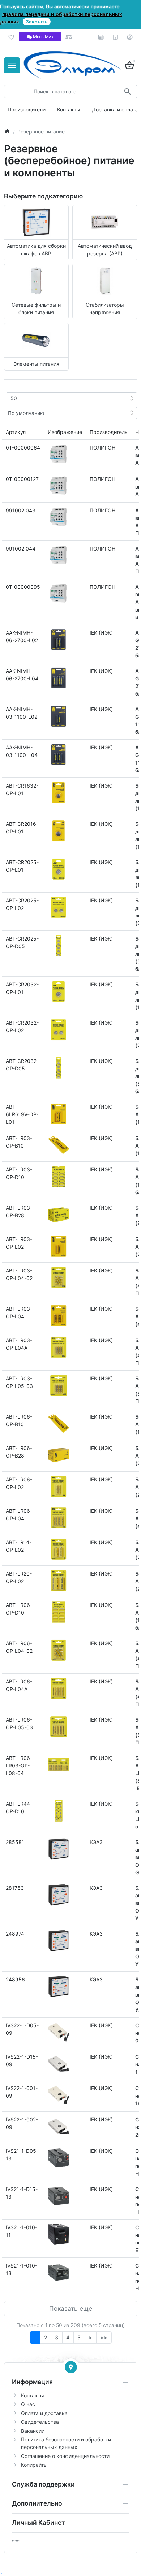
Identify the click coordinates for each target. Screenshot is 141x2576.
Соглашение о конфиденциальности (65, 2456)
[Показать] (71, 2367)
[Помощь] (116, 37)
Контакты (69, 109)
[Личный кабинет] (130, 37)
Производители (27, 109)
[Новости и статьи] (101, 37)
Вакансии (33, 2431)
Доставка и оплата (115, 109)
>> (104, 2337)
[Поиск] (127, 91)
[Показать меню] (12, 65)
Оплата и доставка (44, 2413)
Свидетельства (40, 2422)
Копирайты (34, 2465)
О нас (28, 2404)
